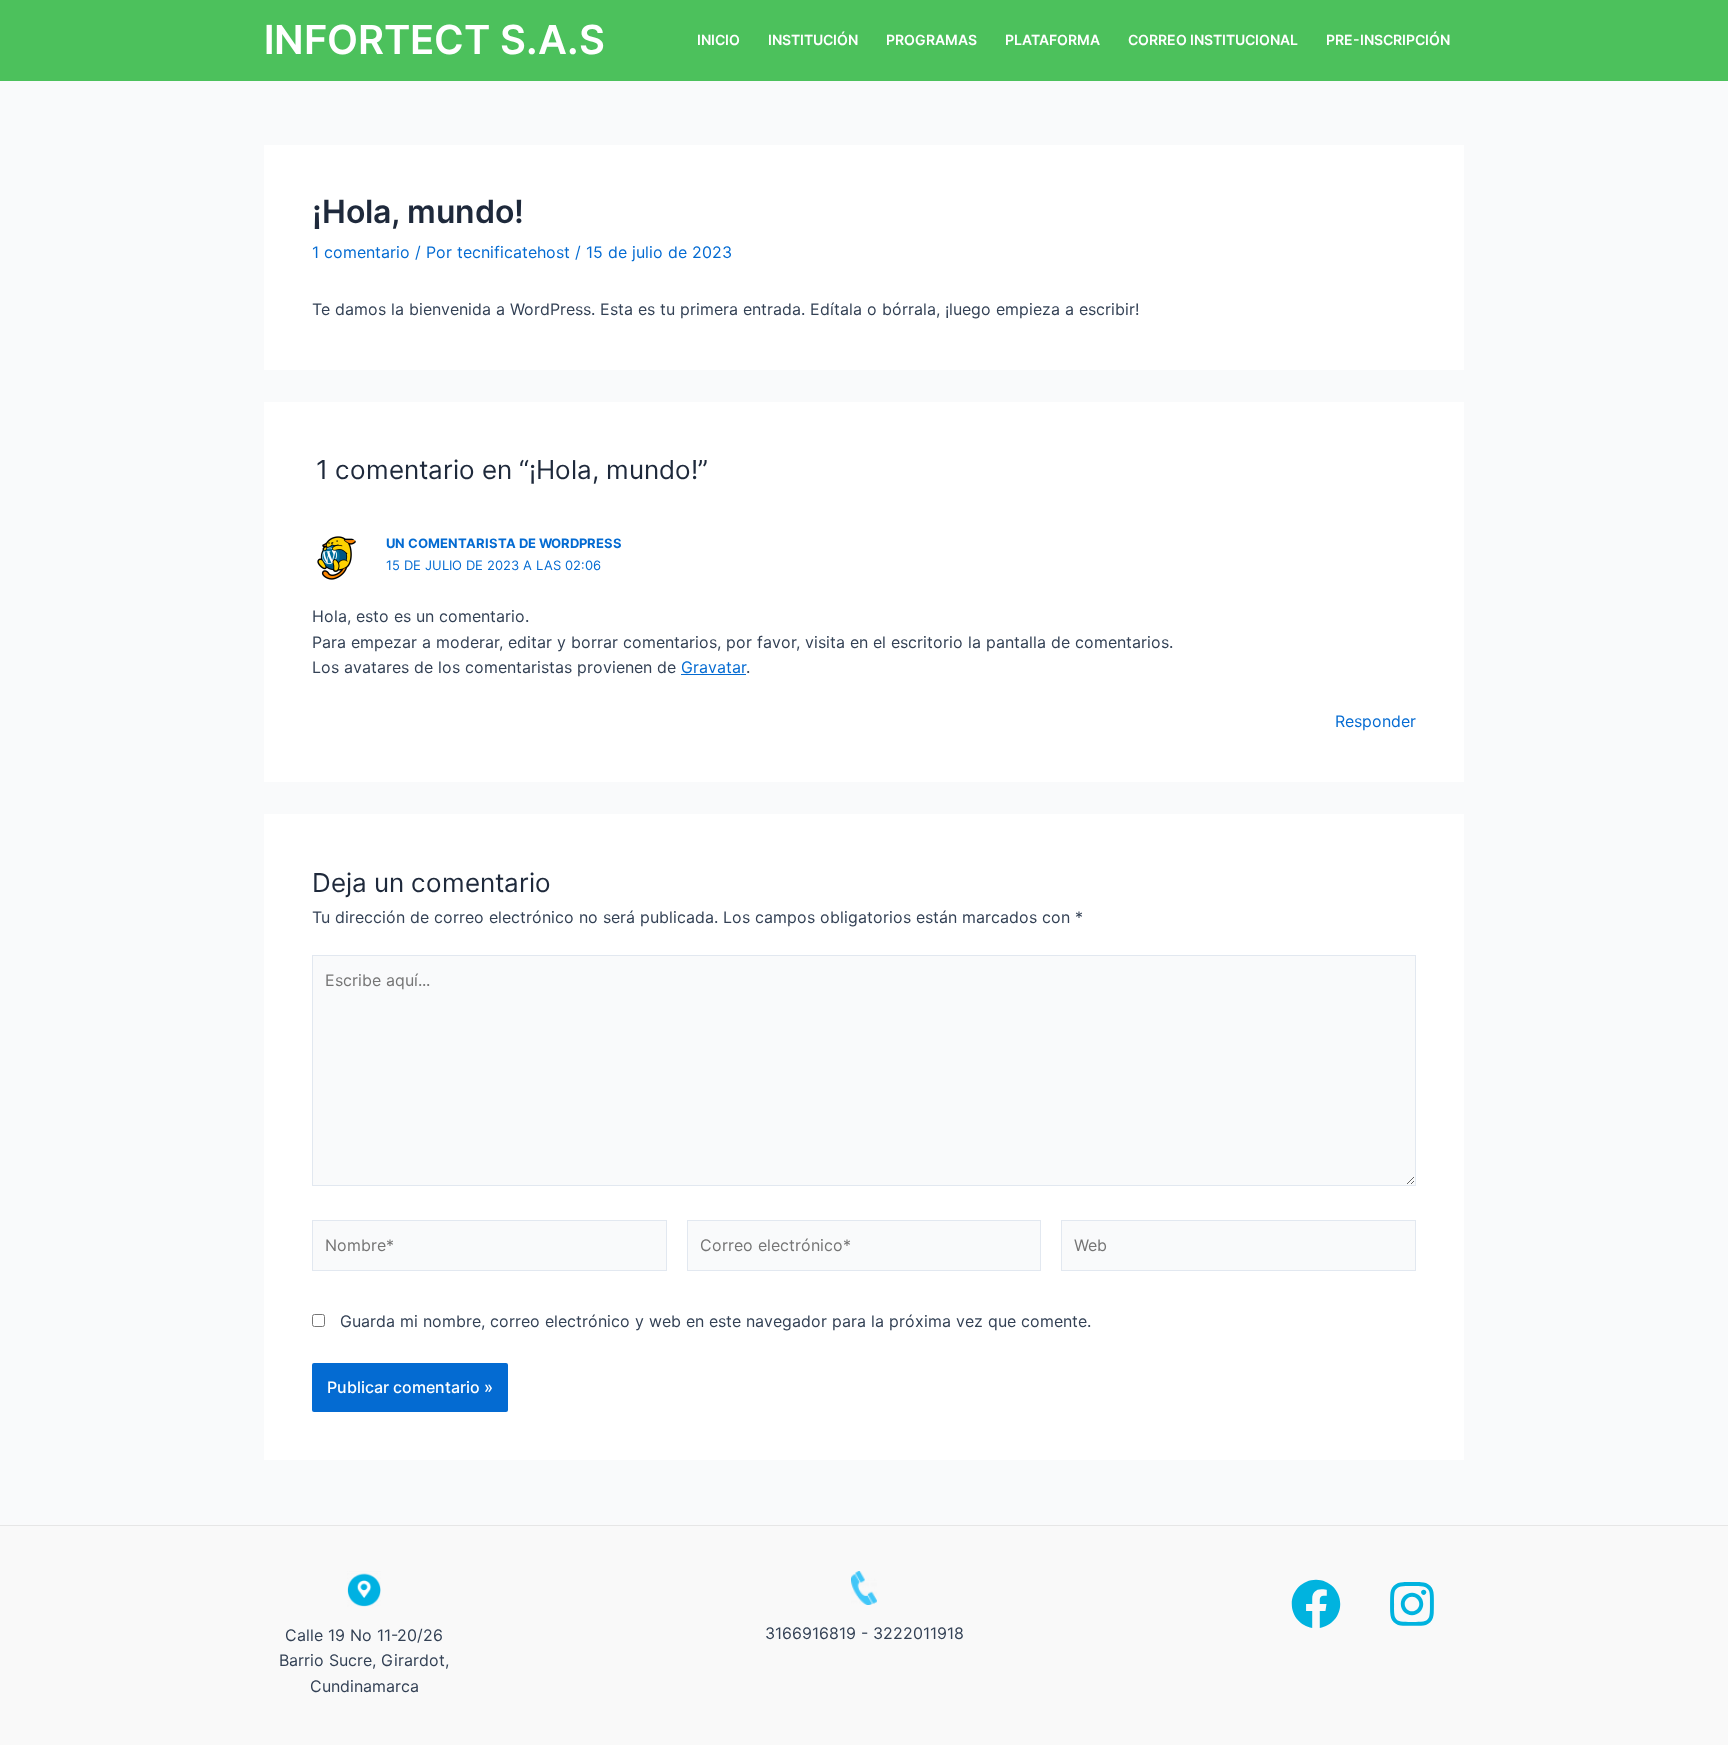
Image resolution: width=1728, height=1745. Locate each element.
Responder (1375, 721)
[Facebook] (1316, 1604)
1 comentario (361, 252)
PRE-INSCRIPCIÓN (1388, 39)
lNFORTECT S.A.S (434, 39)
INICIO (718, 39)
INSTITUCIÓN (813, 39)
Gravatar (713, 667)
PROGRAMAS (931, 39)
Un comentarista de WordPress (504, 543)
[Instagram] (1412, 1604)
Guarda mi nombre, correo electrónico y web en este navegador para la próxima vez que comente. (715, 1321)
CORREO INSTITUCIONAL (1213, 39)
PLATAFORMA (1052, 39)
